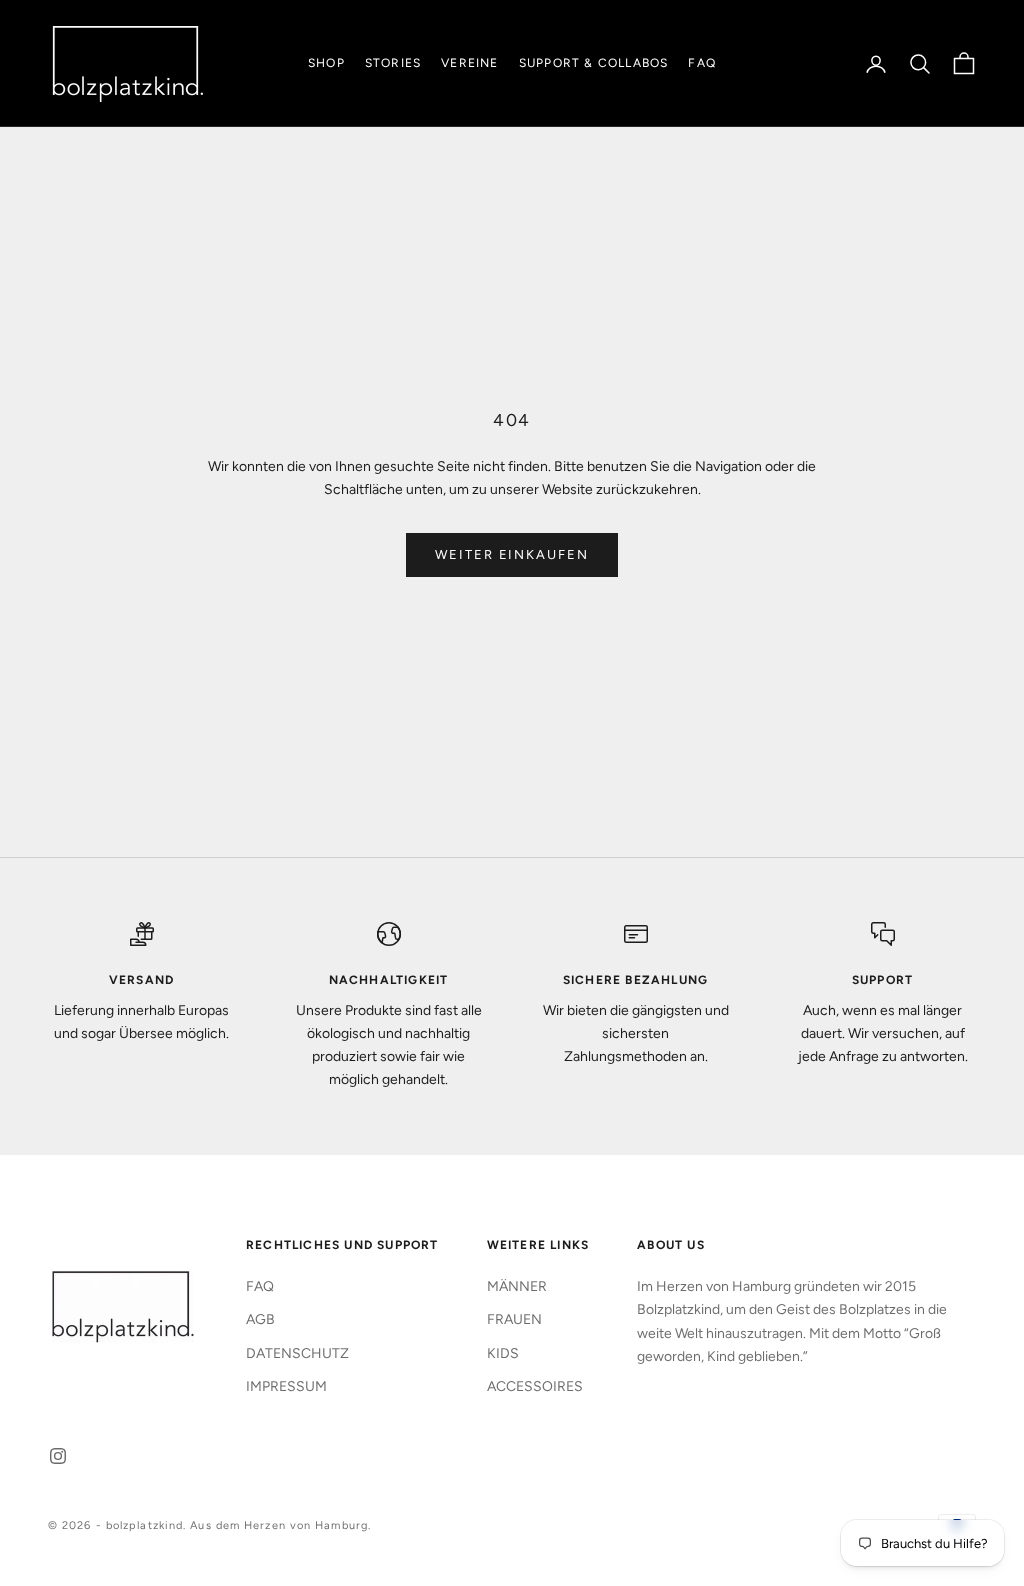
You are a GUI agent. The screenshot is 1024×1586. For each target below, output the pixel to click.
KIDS (503, 1353)
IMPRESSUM (286, 1386)
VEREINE (469, 63)
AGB (260, 1319)
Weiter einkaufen (512, 554)
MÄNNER (517, 1286)
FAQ (702, 63)
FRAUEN (514, 1319)
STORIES (393, 63)
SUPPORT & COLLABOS (594, 63)
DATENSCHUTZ (297, 1353)
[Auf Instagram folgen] (58, 1456)
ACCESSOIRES (535, 1386)
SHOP (326, 63)
